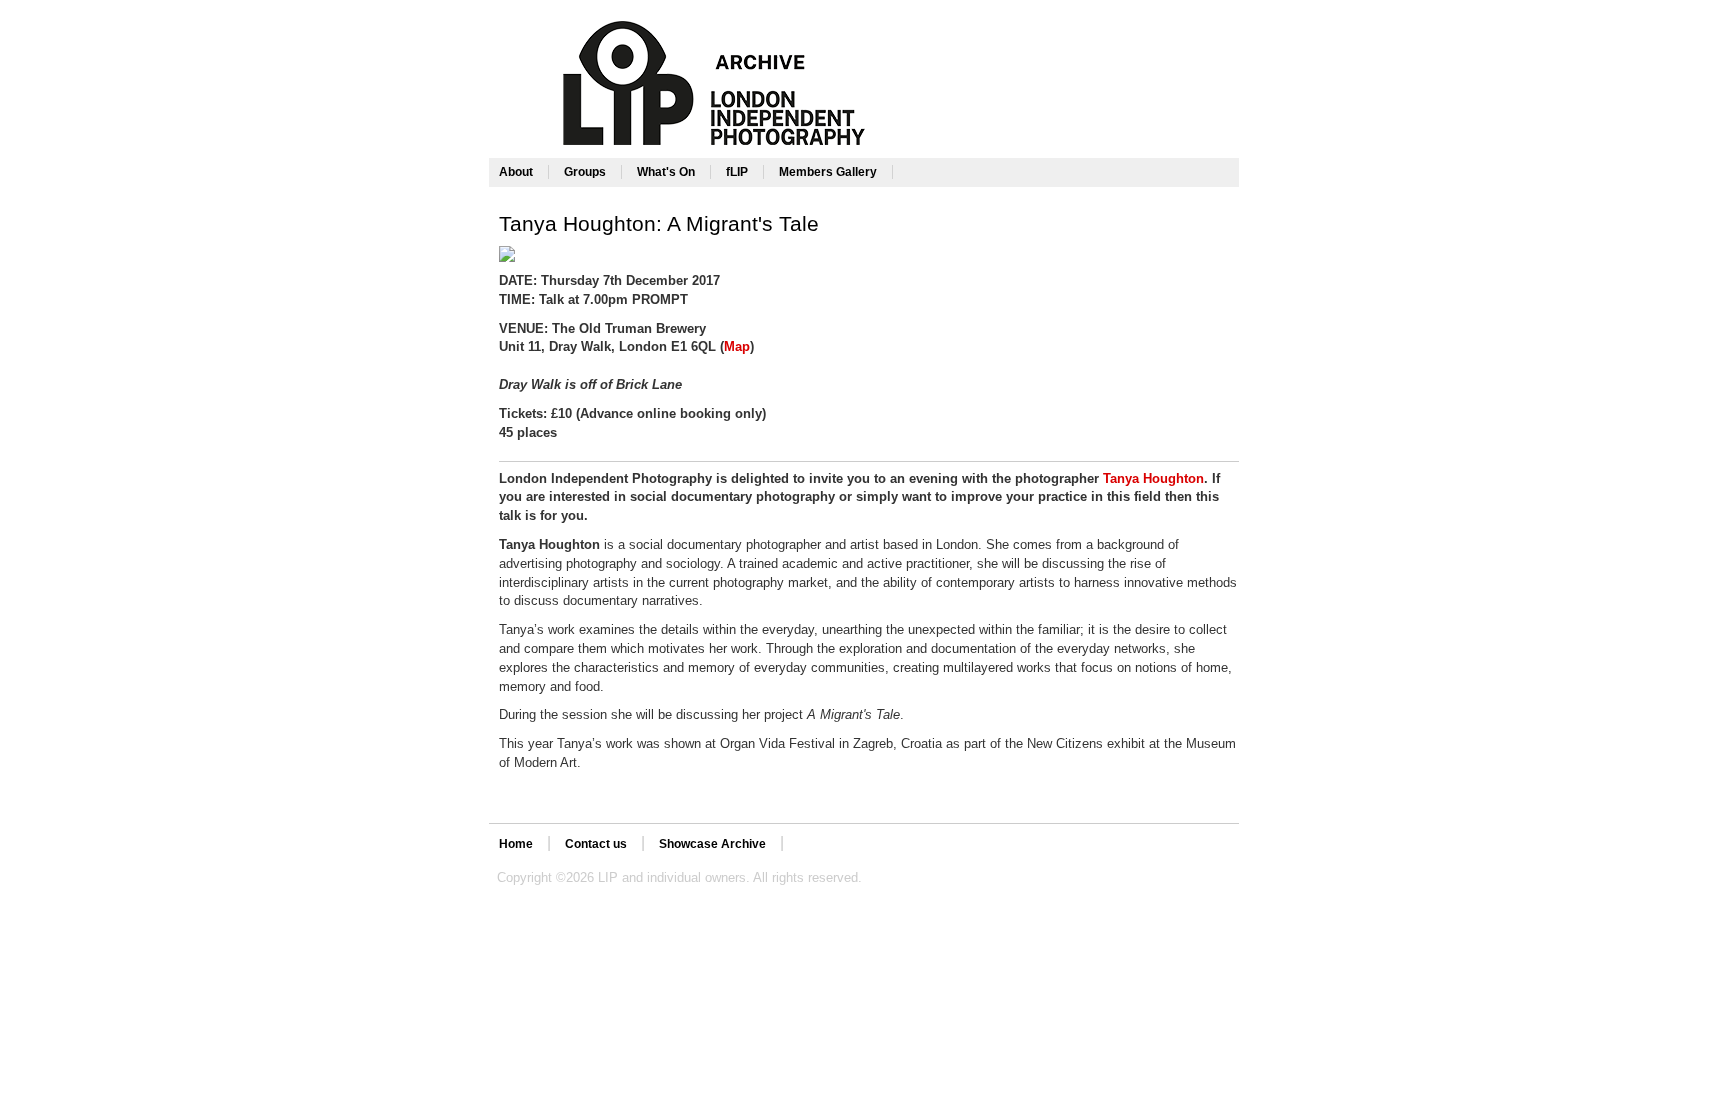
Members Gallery (828, 172)
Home (516, 844)
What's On (666, 172)
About (516, 172)
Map (737, 346)
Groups (585, 172)
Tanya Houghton (1153, 478)
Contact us (596, 844)
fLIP (737, 172)
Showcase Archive (712, 844)
